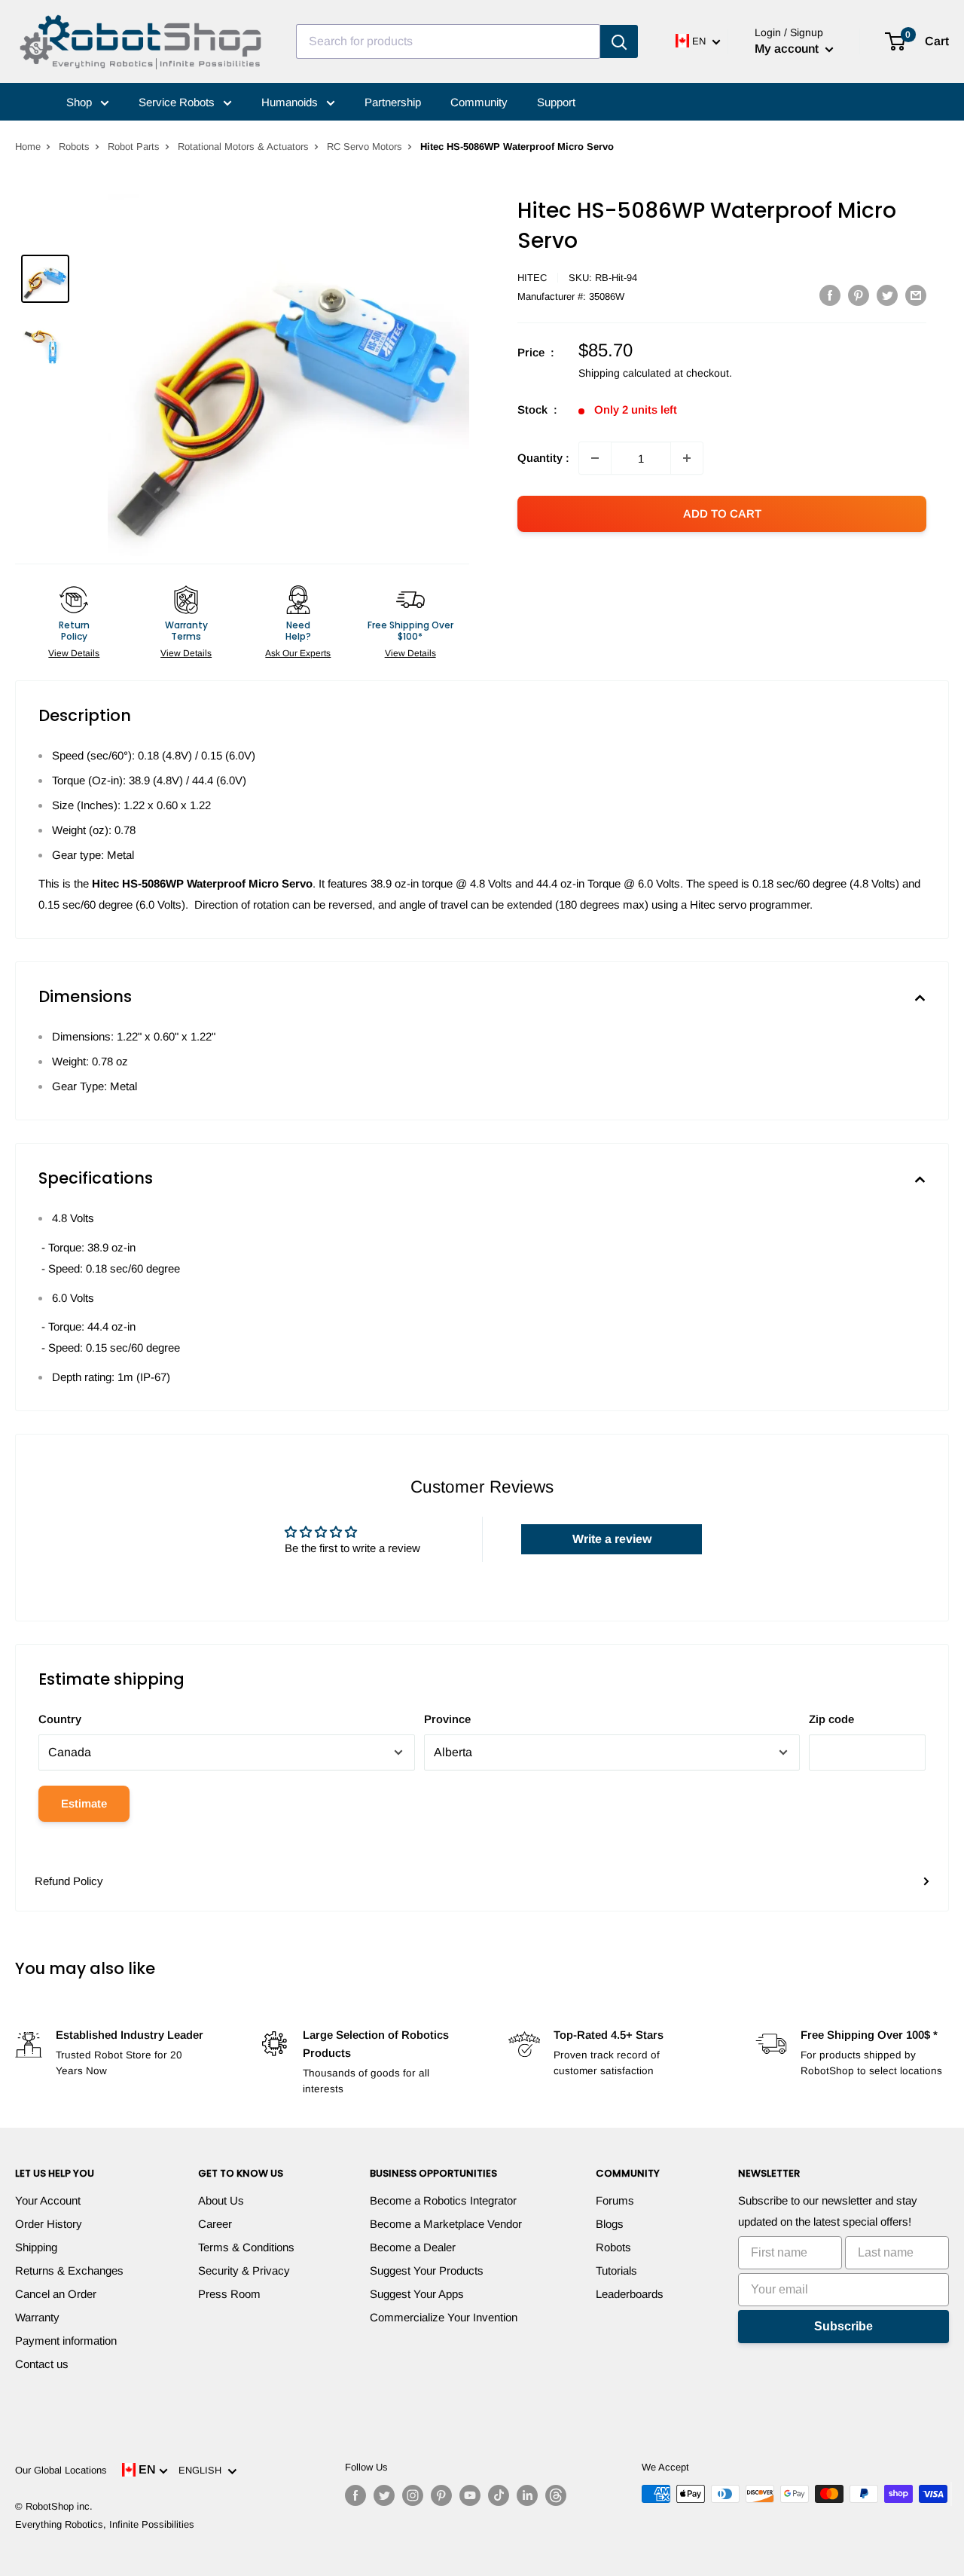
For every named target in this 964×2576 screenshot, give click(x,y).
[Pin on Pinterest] (859, 295)
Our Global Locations (61, 2470)
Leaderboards (630, 2294)
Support (556, 102)
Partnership (393, 102)
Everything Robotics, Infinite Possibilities (105, 2524)
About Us (221, 2200)
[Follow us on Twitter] (384, 2495)
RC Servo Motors (365, 147)
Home (28, 147)
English (203, 2470)
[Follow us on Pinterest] (441, 2495)
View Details (74, 653)
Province (447, 1719)
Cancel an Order (56, 2294)
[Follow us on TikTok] (499, 2495)
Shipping (36, 2247)
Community (479, 102)
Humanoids (291, 102)
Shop (81, 102)
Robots (74, 147)
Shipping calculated (625, 373)
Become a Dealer (413, 2247)
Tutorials (616, 2270)
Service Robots (178, 102)
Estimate (84, 1803)
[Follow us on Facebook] (355, 2495)
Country (60, 1719)
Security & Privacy (244, 2270)
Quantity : (543, 458)
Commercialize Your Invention (444, 2317)
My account (788, 49)
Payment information (66, 2341)
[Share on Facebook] (830, 295)
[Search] (619, 41)
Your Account (48, 2200)
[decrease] (595, 458)
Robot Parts (134, 147)
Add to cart (722, 513)
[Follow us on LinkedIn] (527, 2495)
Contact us (42, 2364)
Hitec (532, 278)
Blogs (610, 2224)
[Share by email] (916, 295)
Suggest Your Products (427, 2270)
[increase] (687, 458)
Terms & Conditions (246, 2247)
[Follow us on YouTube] (470, 2495)
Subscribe (843, 2326)
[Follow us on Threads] (556, 2495)
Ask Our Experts (298, 653)
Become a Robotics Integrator (443, 2200)
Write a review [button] (612, 1539)
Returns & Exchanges (69, 2270)
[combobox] (448, 41)
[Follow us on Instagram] (413, 2495)
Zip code (831, 1719)
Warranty (37, 2317)
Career (215, 2224)
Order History (49, 2224)
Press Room (229, 2294)
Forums (615, 2200)
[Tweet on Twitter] (887, 295)
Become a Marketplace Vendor (446, 2224)
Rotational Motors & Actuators (243, 147)
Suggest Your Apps (417, 2294)
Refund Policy (69, 1881)
